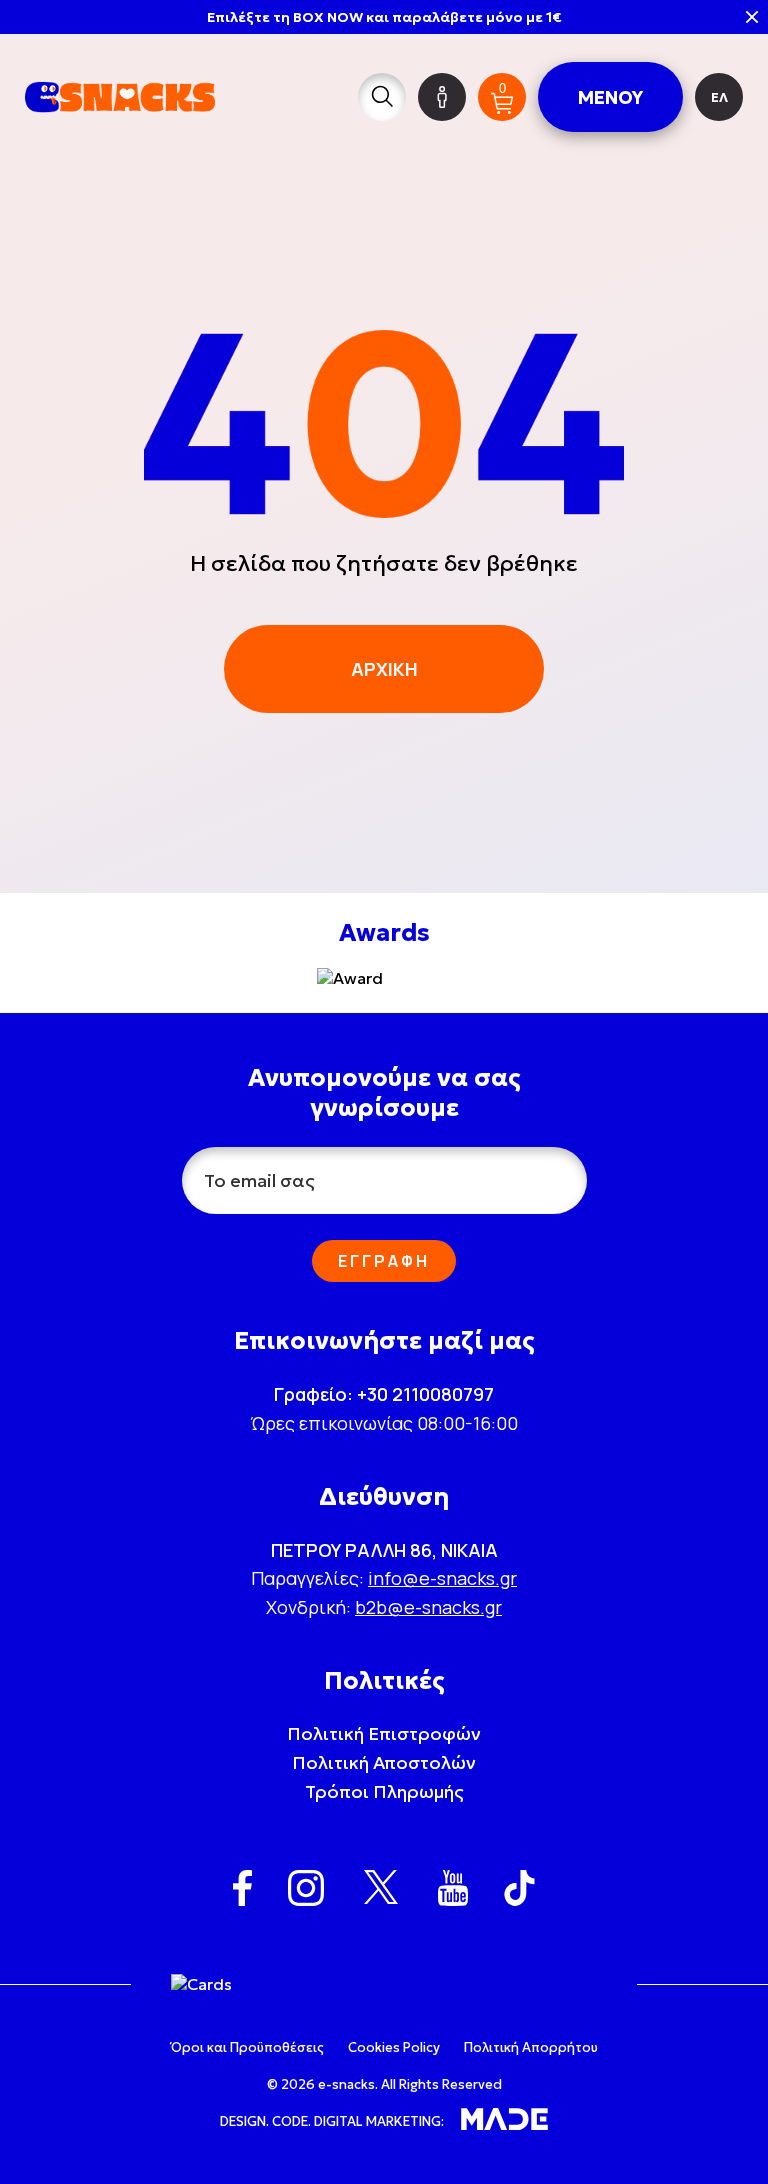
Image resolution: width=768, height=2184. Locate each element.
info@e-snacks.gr (442, 1578)
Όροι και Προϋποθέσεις (247, 2047)
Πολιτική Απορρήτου (531, 2047)
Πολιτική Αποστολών (384, 1762)
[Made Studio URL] (504, 2121)
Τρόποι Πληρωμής (384, 1791)
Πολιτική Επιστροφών (384, 1733)
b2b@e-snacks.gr (428, 1607)
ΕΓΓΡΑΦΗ (384, 1261)
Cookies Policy (394, 2047)
